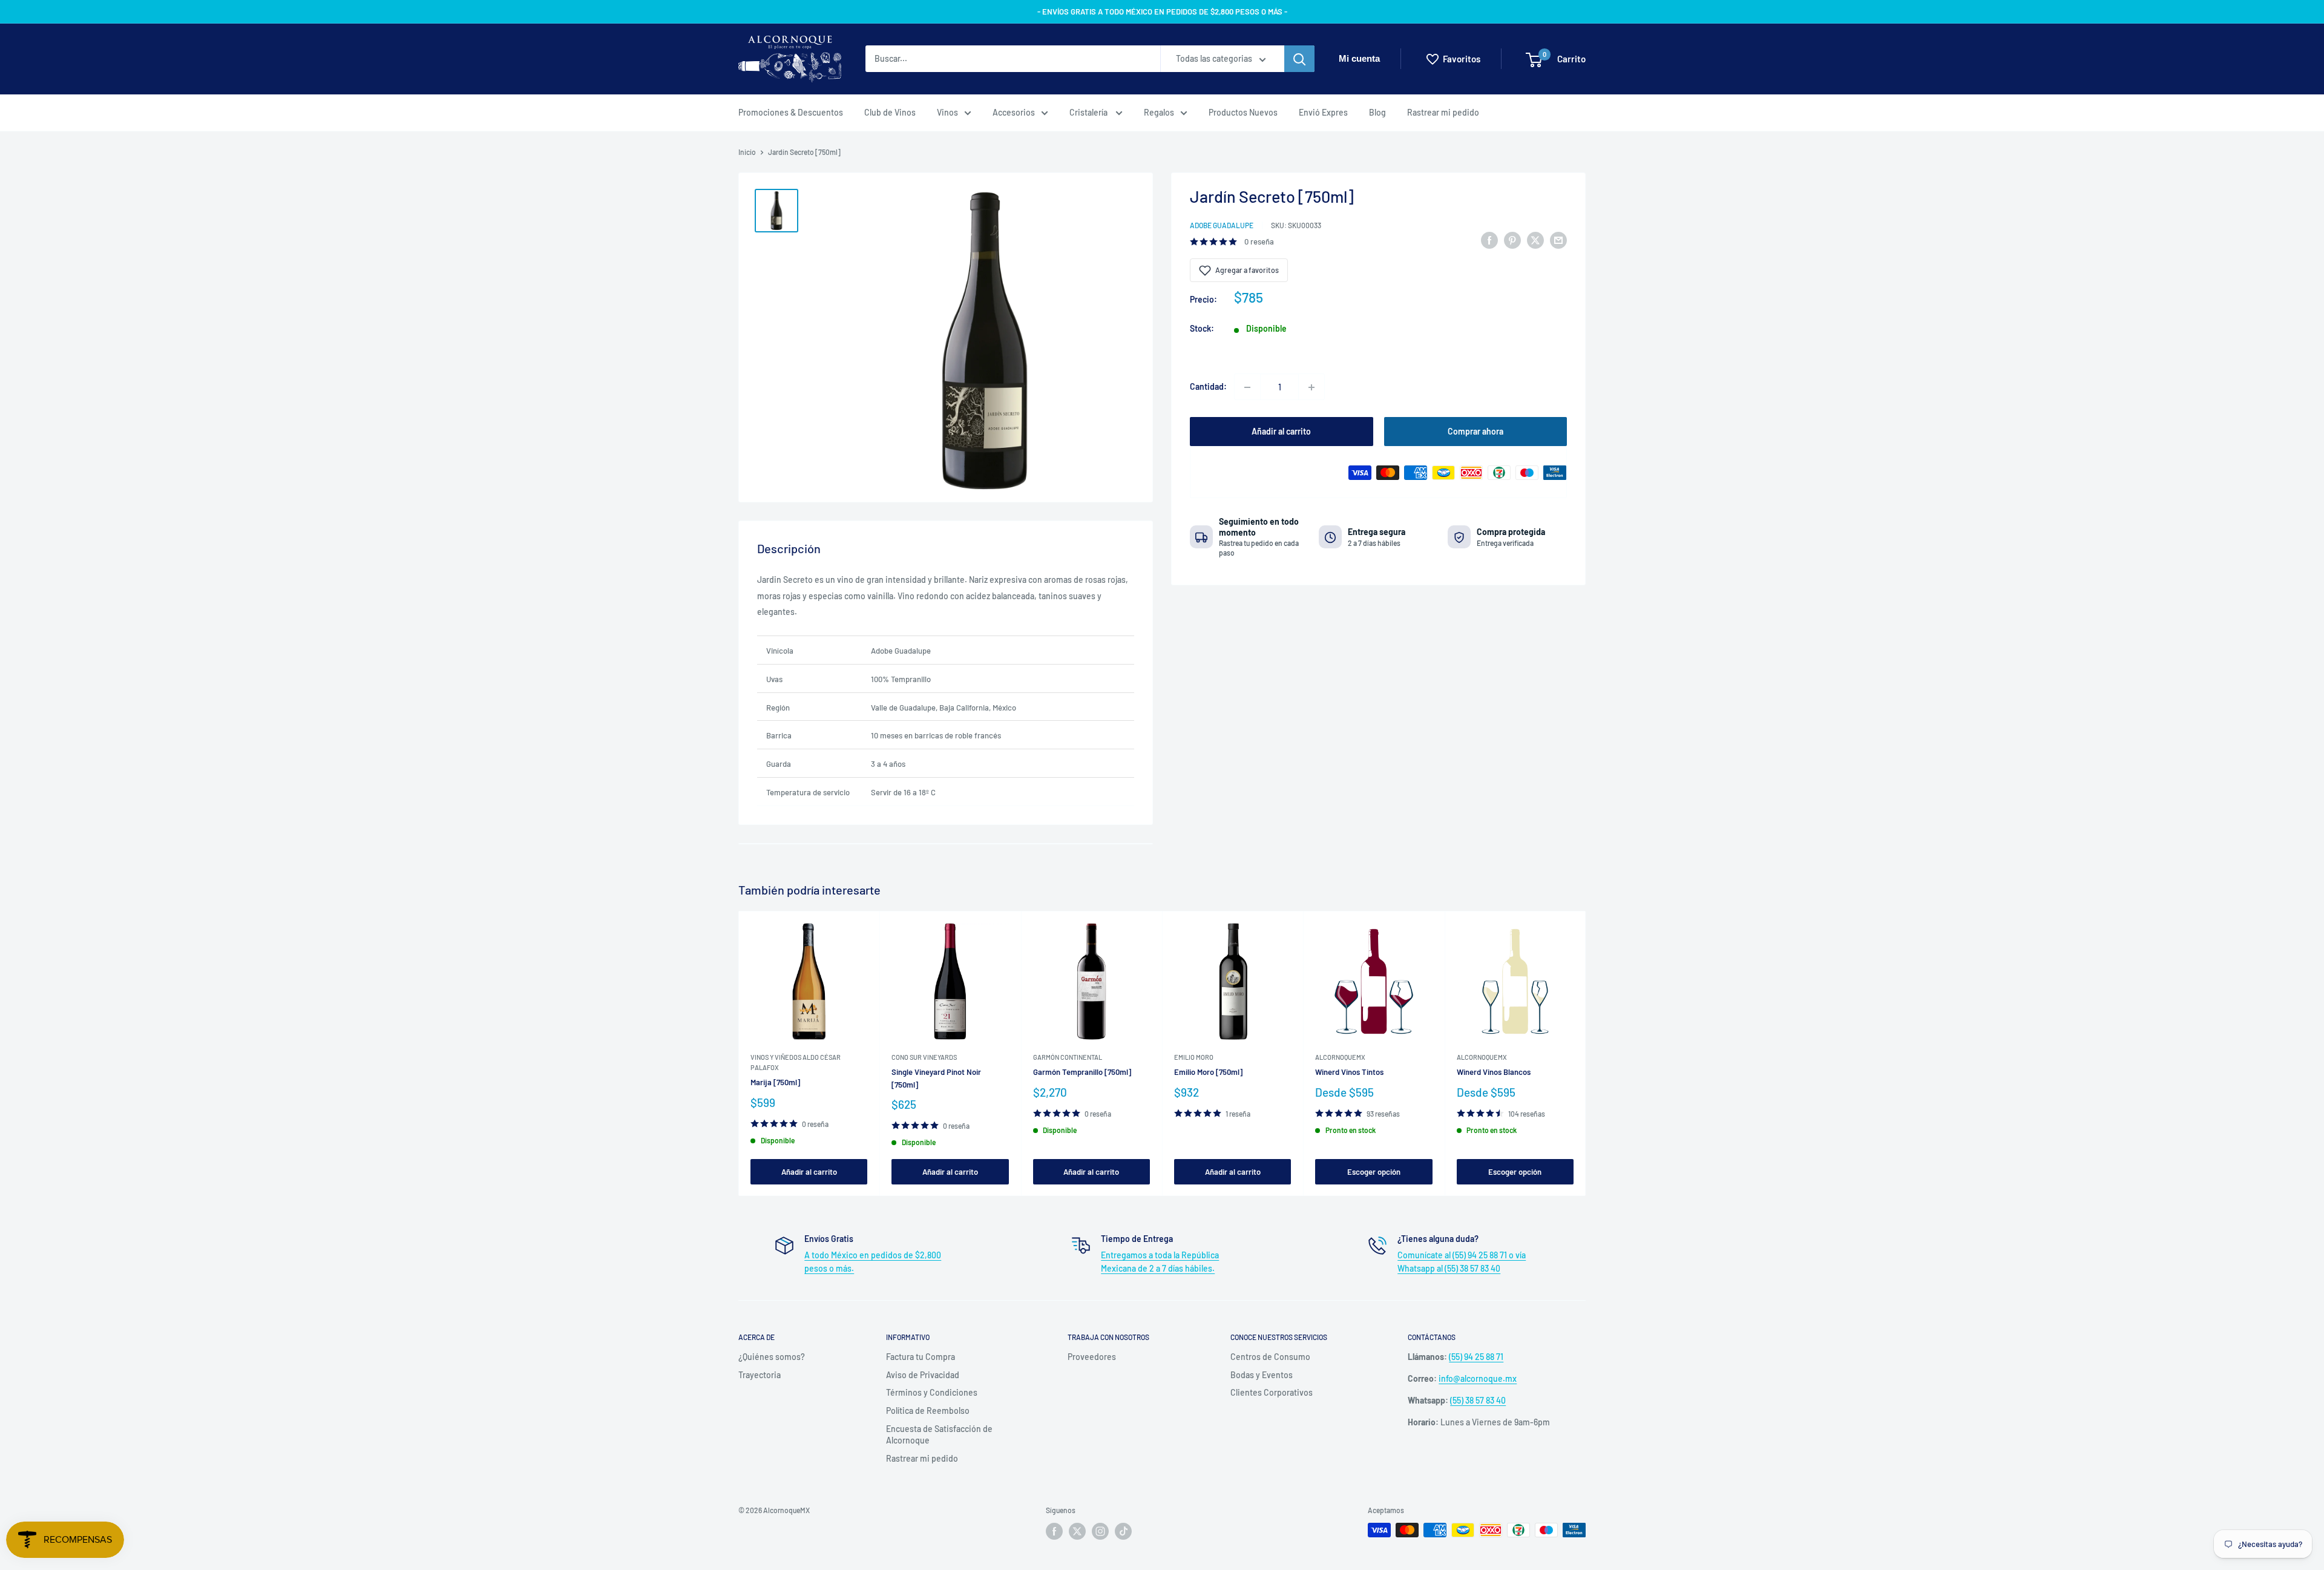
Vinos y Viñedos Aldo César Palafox (796, 1062)
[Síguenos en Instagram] (1100, 1531)
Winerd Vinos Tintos (1349, 1072)
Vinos (947, 112)
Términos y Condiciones (932, 1392)
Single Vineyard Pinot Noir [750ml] (936, 1078)
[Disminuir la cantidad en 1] (1247, 387)
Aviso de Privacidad (923, 1375)
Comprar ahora (1475, 432)
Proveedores (1092, 1357)
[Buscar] (1299, 59)
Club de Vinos (890, 112)
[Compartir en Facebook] (1489, 240)
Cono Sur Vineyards (924, 1057)
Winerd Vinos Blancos (1494, 1072)
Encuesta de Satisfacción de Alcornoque (939, 1435)
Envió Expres (1323, 112)
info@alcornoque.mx (1478, 1378)
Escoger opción (1374, 1171)
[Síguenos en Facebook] (1054, 1531)
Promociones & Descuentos (791, 112)
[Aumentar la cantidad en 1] (1311, 387)
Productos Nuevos (1243, 112)
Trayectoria (760, 1375)
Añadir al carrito (1281, 432)
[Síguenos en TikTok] (1123, 1531)
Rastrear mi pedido (1443, 112)
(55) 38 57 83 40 (1478, 1400)
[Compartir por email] (1558, 240)
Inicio (747, 152)
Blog (1377, 112)
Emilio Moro (1194, 1057)
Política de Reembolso (928, 1411)
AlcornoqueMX (1340, 1057)
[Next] (1586, 1053)
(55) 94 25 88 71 (1476, 1357)
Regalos (1159, 112)
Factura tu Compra (921, 1357)
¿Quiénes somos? (772, 1357)
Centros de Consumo (1270, 1357)
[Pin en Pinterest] (1512, 240)
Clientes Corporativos (1272, 1392)
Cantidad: (1208, 387)
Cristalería (1089, 112)
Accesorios (1014, 112)
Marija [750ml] (775, 1082)
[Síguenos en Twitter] (1077, 1531)
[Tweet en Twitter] (1535, 240)
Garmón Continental (1068, 1057)
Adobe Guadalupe (1222, 225)
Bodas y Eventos (1262, 1375)
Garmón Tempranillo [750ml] (1082, 1072)
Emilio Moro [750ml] (1208, 1072)
